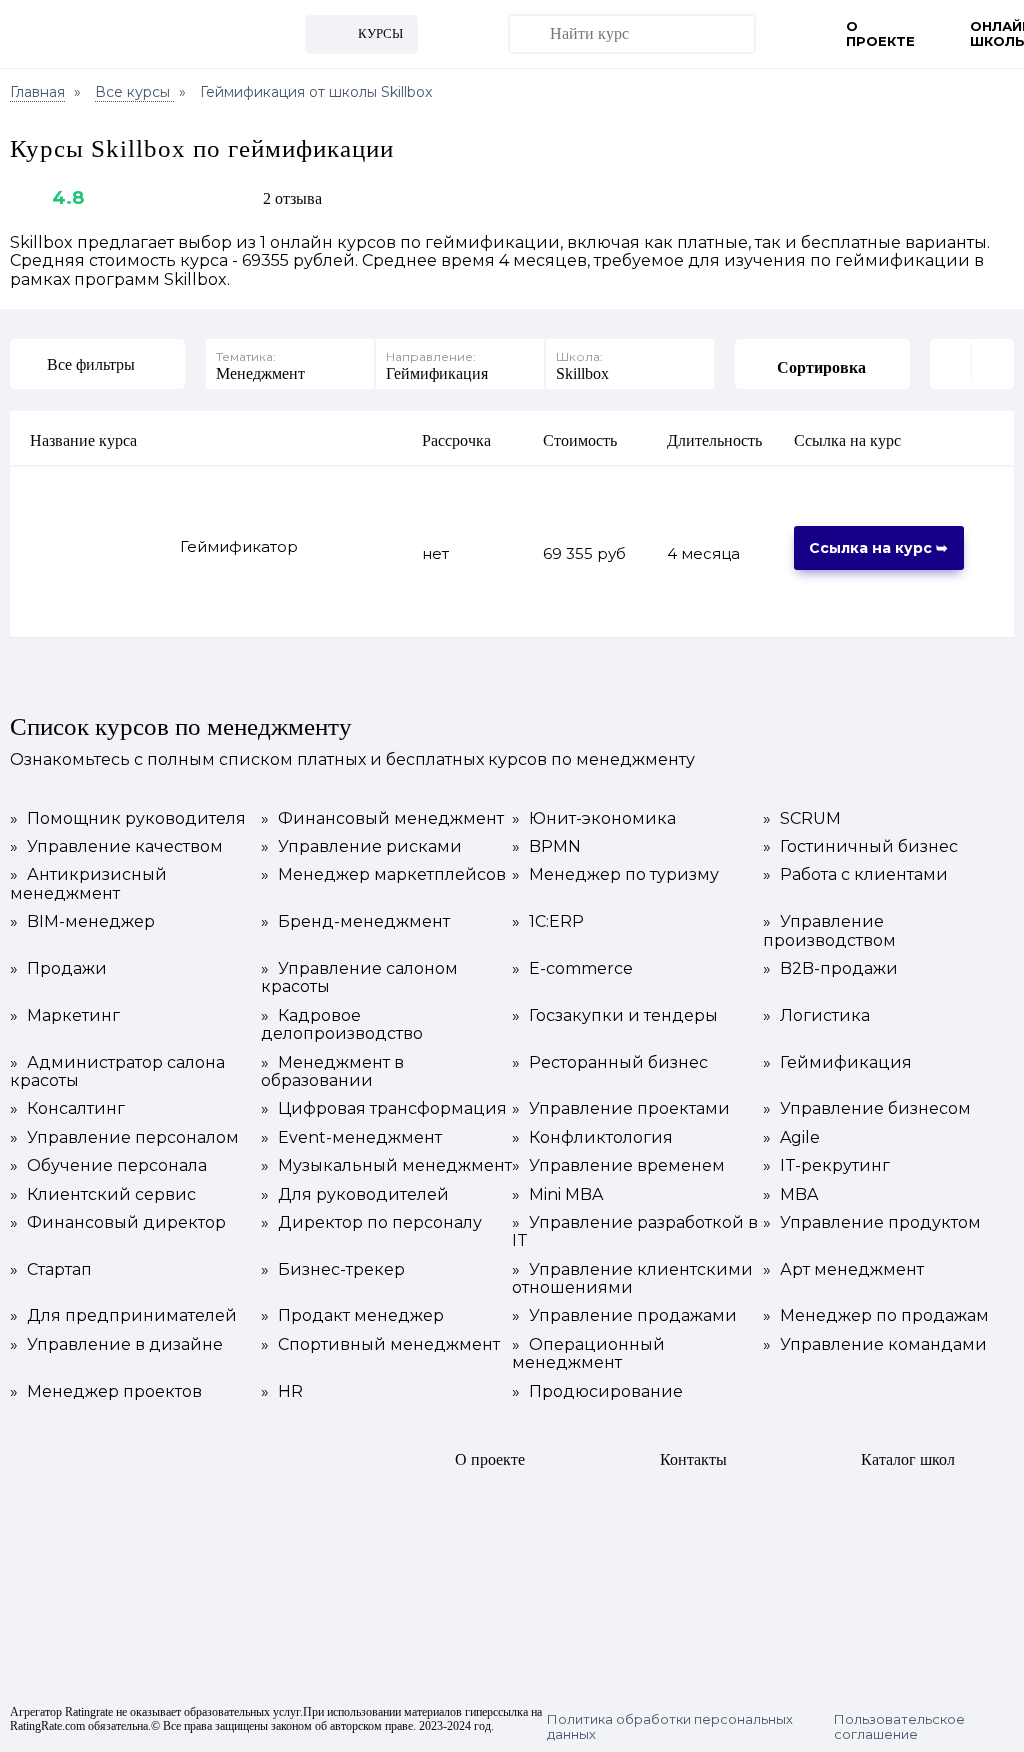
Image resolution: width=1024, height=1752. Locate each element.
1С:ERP (548, 922)
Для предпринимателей (123, 1316)
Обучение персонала (108, 1166)
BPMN (546, 847)
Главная (37, 92)
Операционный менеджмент (588, 1354)
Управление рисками (361, 847)
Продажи (58, 969)
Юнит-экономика (594, 819)
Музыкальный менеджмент (386, 1166)
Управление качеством (116, 847)
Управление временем (618, 1166)
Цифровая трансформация (384, 1109)
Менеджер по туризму (615, 875)
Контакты (693, 1459)
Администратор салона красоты (117, 1072)
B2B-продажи (830, 969)
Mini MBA (557, 1195)
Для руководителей (355, 1195)
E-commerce (572, 969)
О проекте (880, 33)
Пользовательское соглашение (899, 1727)
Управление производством (829, 931)
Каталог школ (908, 1459)
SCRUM (802, 819)
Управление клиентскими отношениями (632, 1279)
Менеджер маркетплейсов (383, 875)
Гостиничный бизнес (860, 847)
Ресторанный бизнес (610, 1063)
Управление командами (875, 1345)
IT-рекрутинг (826, 1166)
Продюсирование (597, 1392)
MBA (790, 1195)
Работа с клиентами (855, 875)
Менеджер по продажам (876, 1316)
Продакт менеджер (352, 1316)
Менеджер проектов (106, 1392)
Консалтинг (67, 1109)
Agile (791, 1138)
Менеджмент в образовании (332, 1072)
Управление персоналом (124, 1138)
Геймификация (837, 1063)
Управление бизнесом (867, 1109)
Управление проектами (621, 1109)
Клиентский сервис (103, 1195)
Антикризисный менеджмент (88, 884)
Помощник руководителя (128, 819)
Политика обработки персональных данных (670, 1727)
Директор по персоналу (371, 1223)
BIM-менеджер (82, 922)
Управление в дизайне (116, 1345)
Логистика (816, 1016)
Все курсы (134, 92)
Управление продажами (624, 1316)
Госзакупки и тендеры (615, 1016)
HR (282, 1392)
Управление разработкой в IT (635, 1232)
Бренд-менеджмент (355, 922)
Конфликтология (592, 1138)
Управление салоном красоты (359, 978)
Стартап (51, 1270)
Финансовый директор (118, 1223)
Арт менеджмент (843, 1270)
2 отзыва (292, 198)
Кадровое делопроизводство (342, 1025)
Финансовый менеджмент (382, 819)
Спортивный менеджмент (380, 1345)
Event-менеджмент (351, 1138)
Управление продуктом (872, 1223)
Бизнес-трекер (333, 1270)
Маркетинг (65, 1016)
